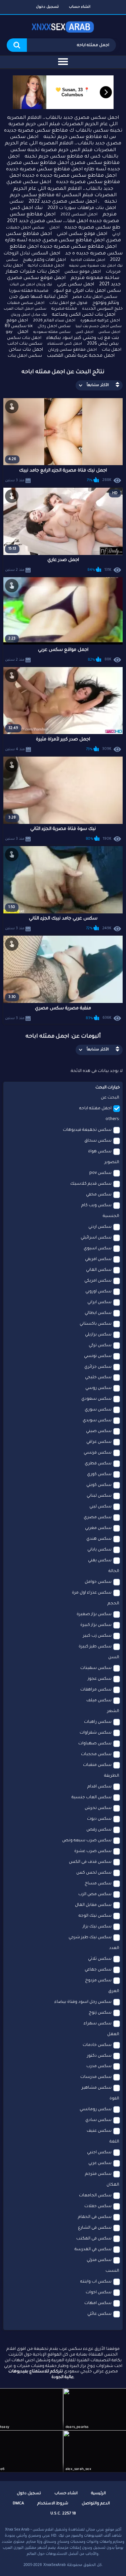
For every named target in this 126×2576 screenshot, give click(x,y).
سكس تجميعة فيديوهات (87, 1130)
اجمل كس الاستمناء (65, 344)
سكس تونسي (98, 1356)
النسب (112, 2271)
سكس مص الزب (95, 1894)
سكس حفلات (98, 2206)
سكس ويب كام (96, 1206)
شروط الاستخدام (53, 2504)
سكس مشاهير (97, 2088)
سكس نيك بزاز (97, 1927)
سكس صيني (99, 1431)
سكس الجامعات (95, 2196)
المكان (113, 2185)
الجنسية (111, 1216)
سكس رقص (99, 1830)
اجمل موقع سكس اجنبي (82, 234)
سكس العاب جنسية (92, 1798)
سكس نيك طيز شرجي (90, 1938)
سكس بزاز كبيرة (96, 1625)
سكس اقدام (99, 1787)
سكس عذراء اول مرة (92, 1593)
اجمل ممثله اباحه (95, 1109)
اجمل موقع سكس (83, 272)
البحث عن (110, 1098)
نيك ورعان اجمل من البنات (31, 285)
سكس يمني (100, 1561)
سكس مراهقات (96, 1690)
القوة (114, 2099)
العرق (114, 1991)
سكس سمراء (98, 2024)
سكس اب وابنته (96, 2282)
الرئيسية (98, 2494)
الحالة (114, 1571)
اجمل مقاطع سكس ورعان (72, 350)
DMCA (18, 2504)
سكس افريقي (98, 1259)
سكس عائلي (99, 2314)
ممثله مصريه (64, 309)
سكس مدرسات (96, 2077)
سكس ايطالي (98, 1313)
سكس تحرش (98, 1808)
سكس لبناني (99, 1496)
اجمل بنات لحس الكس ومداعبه (84, 315)
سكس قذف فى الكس (90, 1862)
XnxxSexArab (55, 2565)
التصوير (112, 1162)
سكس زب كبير (97, 1636)
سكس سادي (98, 2120)
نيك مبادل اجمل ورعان (29, 315)
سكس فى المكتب (94, 2239)
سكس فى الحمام (95, 2217)
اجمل (54, 228)
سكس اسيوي (98, 1249)
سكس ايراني (99, 1302)
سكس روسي (98, 1388)
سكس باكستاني (96, 1324)
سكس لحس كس (94, 1873)
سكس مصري (98, 1518)
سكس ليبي (100, 1507)
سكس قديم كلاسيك (91, 1184)
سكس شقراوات (96, 1733)
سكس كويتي (99, 1485)
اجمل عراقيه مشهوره (100, 321)
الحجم (113, 1604)
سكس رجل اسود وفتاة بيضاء (83, 2002)
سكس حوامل (98, 1582)
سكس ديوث (99, 1819)
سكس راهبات (98, 1722)
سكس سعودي (96, 1399)
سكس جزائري (98, 1367)
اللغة (114, 2142)
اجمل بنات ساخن (26, 350)
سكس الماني (99, 1270)
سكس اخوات (99, 2293)
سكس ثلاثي (100, 1959)
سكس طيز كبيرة (95, 1647)
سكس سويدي (97, 1421)
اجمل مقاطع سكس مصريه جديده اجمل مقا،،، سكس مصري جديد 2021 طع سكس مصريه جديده (64, 221)
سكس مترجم (98, 2174)
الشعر (113, 1711)
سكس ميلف (99, 1701)
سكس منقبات (97, 1765)
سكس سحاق (98, 1141)
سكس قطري (98, 1464)
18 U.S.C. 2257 (63, 2514)
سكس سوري (98, 1410)
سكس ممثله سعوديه (52, 332)
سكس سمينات (96, 1668)
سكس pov (100, 1173)
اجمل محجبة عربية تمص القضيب (81, 356)
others (112, 1119)
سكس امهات (98, 2303)
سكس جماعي (98, 1970)
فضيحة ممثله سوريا (29, 291)
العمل (113, 2034)
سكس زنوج (100, 2013)
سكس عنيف (99, 2131)
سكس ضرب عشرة (93, 1851)
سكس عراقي (99, 1442)
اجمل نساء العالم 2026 (54, 321)
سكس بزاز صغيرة (94, 1614)
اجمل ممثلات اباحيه (46, 266)
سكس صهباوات (95, 1744)
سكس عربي (100, 2163)
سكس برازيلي (98, 1335)
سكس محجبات (96, 1754)
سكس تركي (100, 1346)
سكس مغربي (98, 1528)
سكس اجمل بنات (25, 356)
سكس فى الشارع (95, 2228)
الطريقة (112, 1776)
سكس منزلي (99, 2260)
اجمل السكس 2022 (79, 215)
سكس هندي (99, 1539)
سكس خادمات (97, 2045)
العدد (114, 1948)
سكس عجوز (100, 1679)
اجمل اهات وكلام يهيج (44, 260)
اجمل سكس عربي (76, 285)
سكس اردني (100, 1227)
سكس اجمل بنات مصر (95, 297)
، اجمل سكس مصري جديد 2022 (64, 202)
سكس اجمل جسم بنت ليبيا (99, 326)
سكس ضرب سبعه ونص (87, 1841)
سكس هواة (100, 1152)
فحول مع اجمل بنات (68, 303)
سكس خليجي (98, 1378)
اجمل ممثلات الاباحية (88, 260)
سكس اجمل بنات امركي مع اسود (87, 291)
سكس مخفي (99, 1195)
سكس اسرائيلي (96, 1238)
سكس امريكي (98, 1281)
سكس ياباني (99, 1550)
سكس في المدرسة (93, 2250)
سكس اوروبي (98, 1292)
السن (114, 1658)
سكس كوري (99, 1474)
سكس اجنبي (99, 2153)
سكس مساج (98, 1884)
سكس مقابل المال (93, 1905)
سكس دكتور (99, 2056)
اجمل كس (85, 332)
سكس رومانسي (96, 2110)
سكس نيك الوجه (95, 1916)
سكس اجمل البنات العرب (25, 309)
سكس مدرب (99, 2066)
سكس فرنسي (98, 1453)
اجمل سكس (109, 332)
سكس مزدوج (98, 1981)
